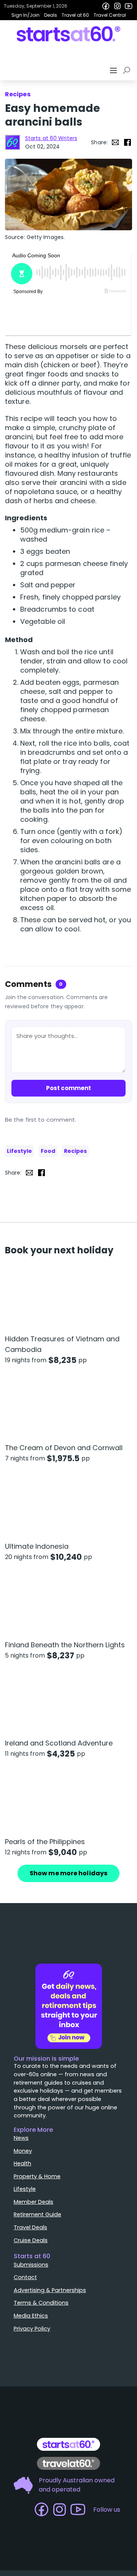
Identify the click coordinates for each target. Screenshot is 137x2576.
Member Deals (33, 2202)
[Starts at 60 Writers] (13, 142)
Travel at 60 (75, 15)
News (21, 2138)
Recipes (75, 1151)
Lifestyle (19, 1151)
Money (23, 2151)
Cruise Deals (31, 2240)
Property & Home (37, 2176)
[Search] (128, 70)
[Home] (69, 34)
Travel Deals (30, 2227)
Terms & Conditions (41, 2303)
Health (22, 2163)
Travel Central (110, 15)
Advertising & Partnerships (50, 2290)
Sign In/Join (25, 15)
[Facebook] (106, 6)
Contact (25, 2277)
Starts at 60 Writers (51, 138)
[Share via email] (115, 142)
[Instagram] (117, 6)
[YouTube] (129, 6)
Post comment (68, 1088)
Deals (51, 15)
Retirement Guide (37, 2214)
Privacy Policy (32, 2329)
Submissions (31, 2265)
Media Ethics (31, 2316)
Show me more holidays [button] (68, 1873)
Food (48, 1151)
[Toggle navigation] (114, 70)
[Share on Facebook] (127, 142)
